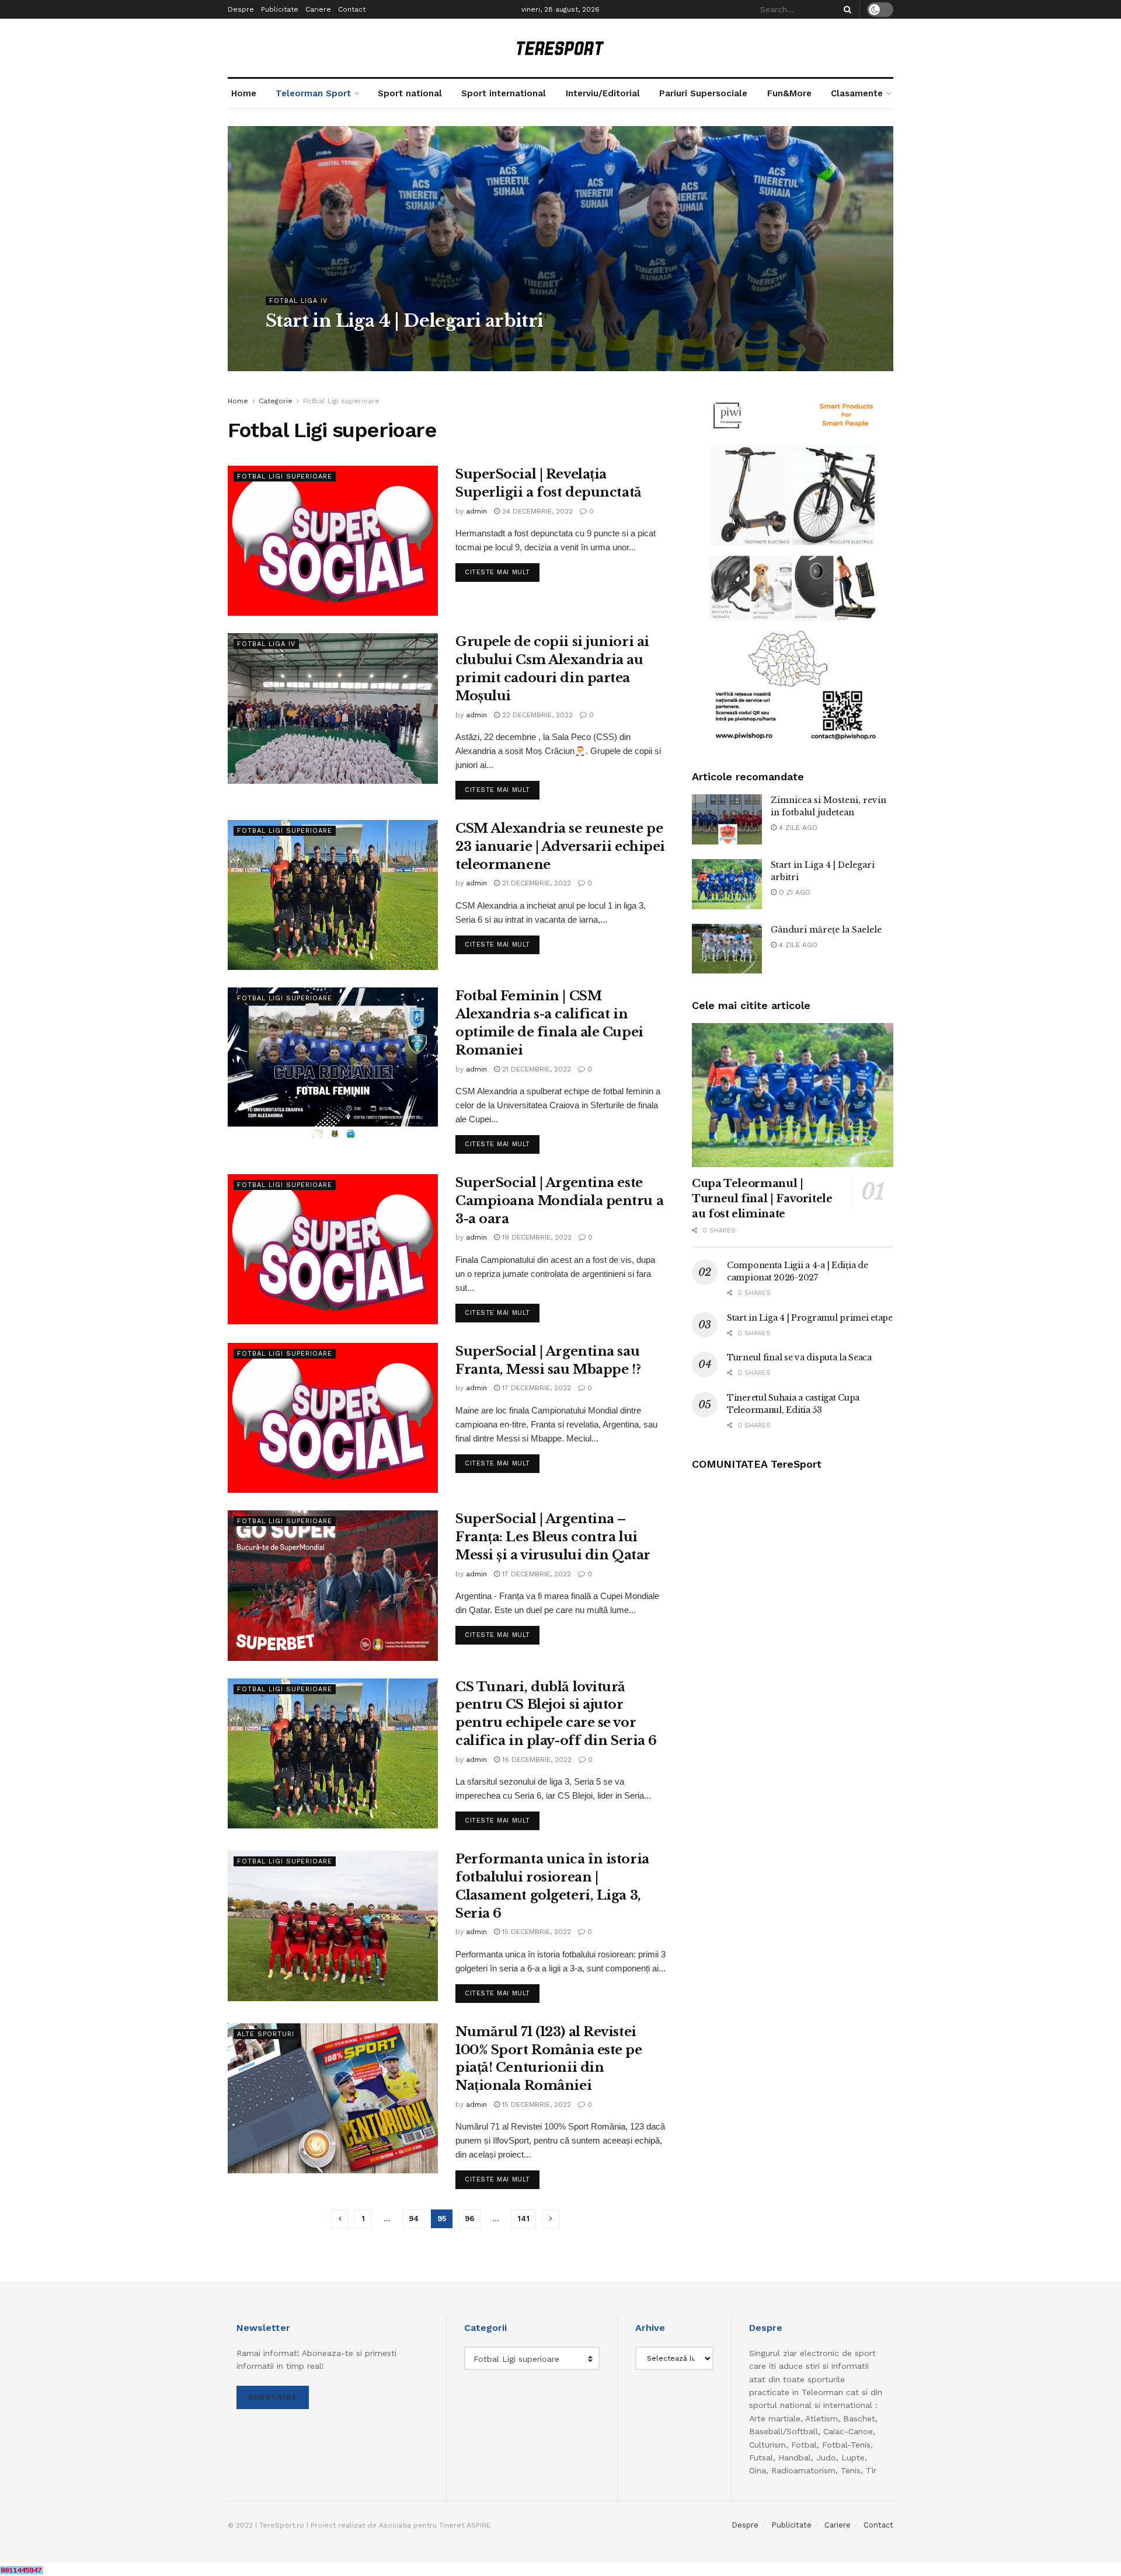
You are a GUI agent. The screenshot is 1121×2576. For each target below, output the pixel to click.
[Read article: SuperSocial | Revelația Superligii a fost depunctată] (333, 541)
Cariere (318, 9)
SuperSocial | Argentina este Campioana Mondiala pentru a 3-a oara (559, 1201)
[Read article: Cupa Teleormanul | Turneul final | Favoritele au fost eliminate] (793, 1095)
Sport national (410, 93)
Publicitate (280, 9)
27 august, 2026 (341, 344)
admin (287, 344)
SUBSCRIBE (273, 2397)
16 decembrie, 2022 (536, 1760)
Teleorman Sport (313, 93)
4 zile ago (797, 828)
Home (244, 93)
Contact (352, 9)
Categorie (276, 401)
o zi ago (793, 892)
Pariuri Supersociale (703, 93)
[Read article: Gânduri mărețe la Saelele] (727, 949)
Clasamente (857, 93)
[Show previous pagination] (340, 2219)
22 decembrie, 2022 (536, 715)
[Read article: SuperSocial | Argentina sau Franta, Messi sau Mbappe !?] (333, 1418)
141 (523, 2219)
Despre (241, 9)
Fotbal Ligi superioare (341, 401)
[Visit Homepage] (560, 48)
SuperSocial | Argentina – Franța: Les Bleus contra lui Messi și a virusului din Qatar (553, 1537)
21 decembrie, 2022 (535, 883)
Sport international (504, 93)
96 (469, 2219)
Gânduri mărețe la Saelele (826, 930)
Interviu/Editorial (603, 93)
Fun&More (789, 93)
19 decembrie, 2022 (536, 1237)
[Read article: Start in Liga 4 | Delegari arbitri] (727, 884)
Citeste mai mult (502, 572)
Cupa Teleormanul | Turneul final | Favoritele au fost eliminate (762, 1199)
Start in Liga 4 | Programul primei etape (810, 1318)
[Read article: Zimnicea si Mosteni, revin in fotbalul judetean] (727, 819)
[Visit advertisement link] (793, 570)
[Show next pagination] (551, 2219)
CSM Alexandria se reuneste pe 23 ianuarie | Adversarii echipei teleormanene (560, 847)
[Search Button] (845, 9)
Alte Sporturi (266, 2034)
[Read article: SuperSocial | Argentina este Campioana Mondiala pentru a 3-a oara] (333, 1249)
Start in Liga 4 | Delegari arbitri (405, 321)
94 (414, 2219)
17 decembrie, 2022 (535, 1388)
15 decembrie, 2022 (535, 1932)
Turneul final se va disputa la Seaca (799, 1357)
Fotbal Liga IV (298, 301)
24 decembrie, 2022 (536, 511)
